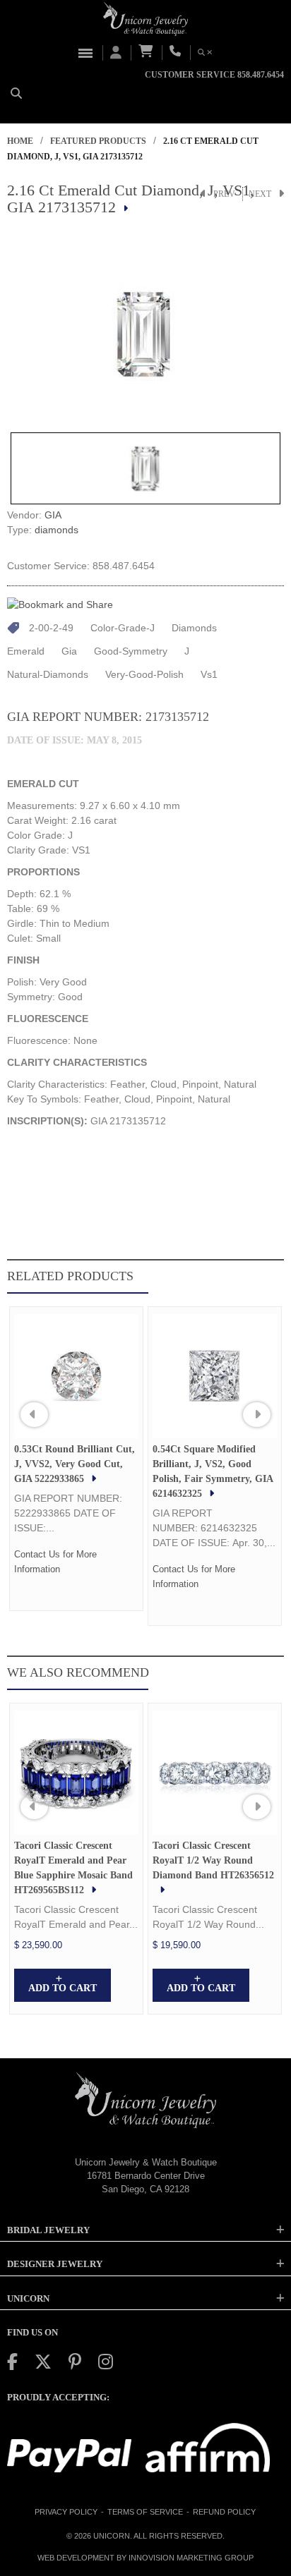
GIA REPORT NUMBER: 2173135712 (108, 717)
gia (69, 651)
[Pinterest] (75, 2362)
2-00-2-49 (51, 628)
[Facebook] (12, 2362)
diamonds (57, 530)
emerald (26, 651)
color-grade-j (123, 628)
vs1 (209, 674)
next (260, 194)
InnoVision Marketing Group (191, 2558)
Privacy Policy (66, 2512)
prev (224, 194)
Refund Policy (224, 2512)
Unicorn (112, 2536)
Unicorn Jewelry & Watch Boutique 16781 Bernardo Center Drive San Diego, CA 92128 (146, 2175)
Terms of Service (145, 2512)
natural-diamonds (48, 674)
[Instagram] (106, 2362)
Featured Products (98, 141)
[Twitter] (43, 2362)
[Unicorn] (145, 19)
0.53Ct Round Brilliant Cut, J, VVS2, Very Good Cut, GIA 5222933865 (75, 1464)
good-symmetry (131, 651)
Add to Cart (63, 1988)
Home (20, 141)
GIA (53, 515)
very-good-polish (144, 674)
